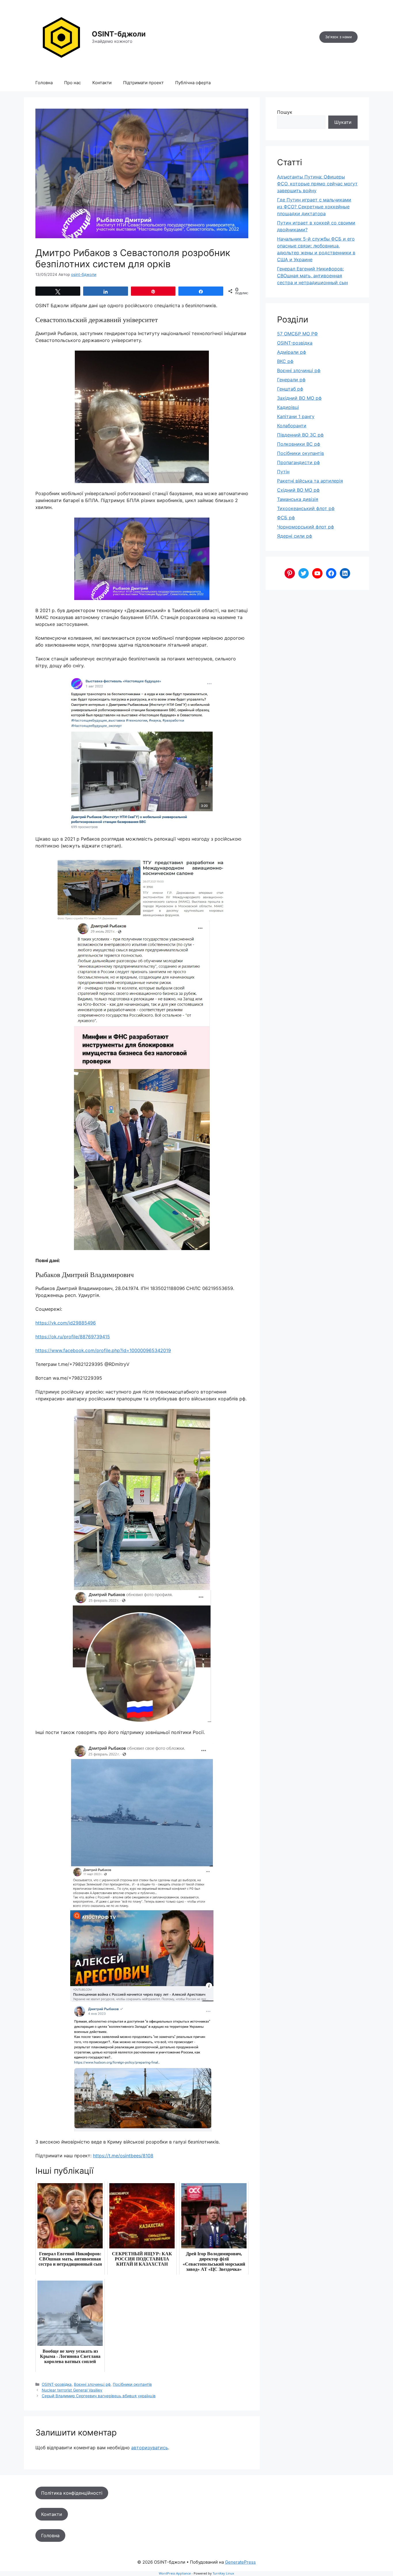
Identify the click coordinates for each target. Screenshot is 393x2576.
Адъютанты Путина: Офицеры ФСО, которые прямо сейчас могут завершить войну (317, 184)
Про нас (73, 83)
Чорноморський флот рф (306, 527)
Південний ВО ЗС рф (300, 435)
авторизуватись (150, 2448)
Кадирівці (288, 407)
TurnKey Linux (223, 2573)
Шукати (343, 122)
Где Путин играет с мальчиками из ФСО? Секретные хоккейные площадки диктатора (314, 207)
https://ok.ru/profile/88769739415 (73, 1337)
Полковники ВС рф (299, 444)
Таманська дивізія (298, 499)
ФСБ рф (286, 518)
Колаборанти (292, 426)
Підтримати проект (143, 83)
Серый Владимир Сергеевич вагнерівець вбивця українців (99, 2396)
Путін (283, 472)
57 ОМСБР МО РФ (297, 334)
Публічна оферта (193, 83)
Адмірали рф (292, 352)
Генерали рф (291, 380)
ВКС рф (285, 361)
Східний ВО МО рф (298, 490)
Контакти (102, 83)
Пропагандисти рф (298, 462)
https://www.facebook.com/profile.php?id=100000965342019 (103, 1350)
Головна (44, 83)
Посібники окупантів (132, 2384)
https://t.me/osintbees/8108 (123, 2156)
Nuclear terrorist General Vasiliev (72, 2390)
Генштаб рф (290, 389)
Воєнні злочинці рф (92, 2384)
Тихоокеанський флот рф (306, 508)
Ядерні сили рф (295, 536)
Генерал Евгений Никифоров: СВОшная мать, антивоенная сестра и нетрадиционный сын (312, 276)
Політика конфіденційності (72, 2493)
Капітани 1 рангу (296, 416)
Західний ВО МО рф (299, 398)
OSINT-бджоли (119, 34)
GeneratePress (240, 2562)
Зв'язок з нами (338, 37)
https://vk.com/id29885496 (66, 1323)
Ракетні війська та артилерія (310, 481)
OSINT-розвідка (57, 2384)
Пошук (285, 112)
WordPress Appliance (175, 2573)
